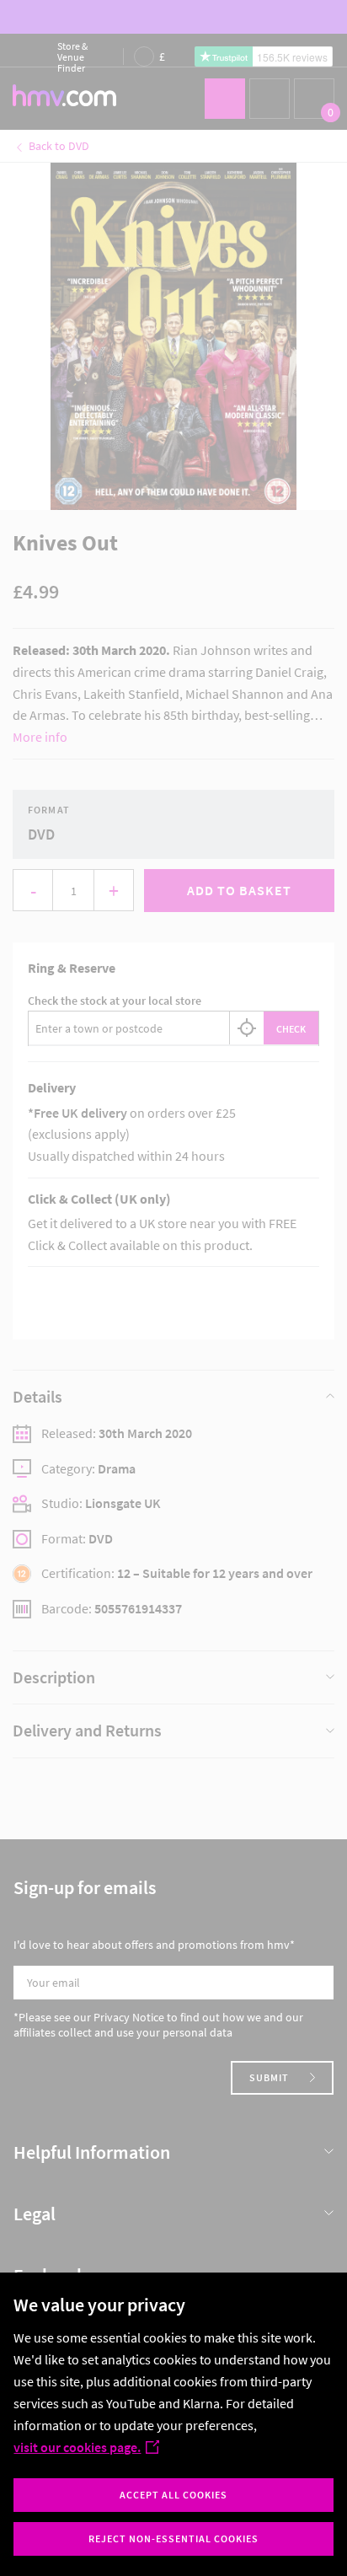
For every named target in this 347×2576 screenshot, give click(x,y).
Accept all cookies (173, 2495)
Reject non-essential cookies (173, 2538)
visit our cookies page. (77, 2447)
